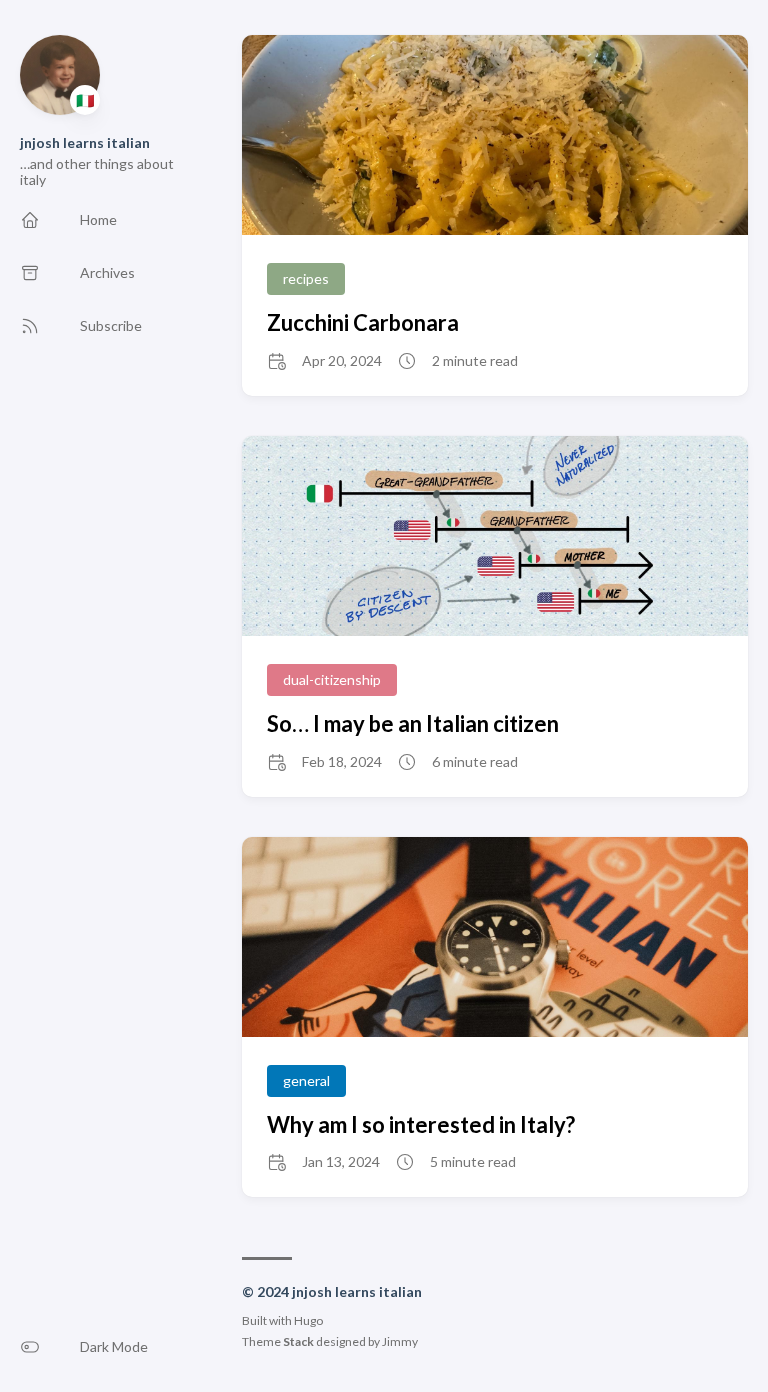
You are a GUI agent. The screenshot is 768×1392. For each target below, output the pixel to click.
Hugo (308, 1320)
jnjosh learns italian (85, 142)
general (306, 1080)
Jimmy (400, 1341)
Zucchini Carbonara (363, 322)
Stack (298, 1341)
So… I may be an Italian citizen (413, 723)
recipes (306, 278)
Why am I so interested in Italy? (421, 1124)
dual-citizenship (332, 679)
